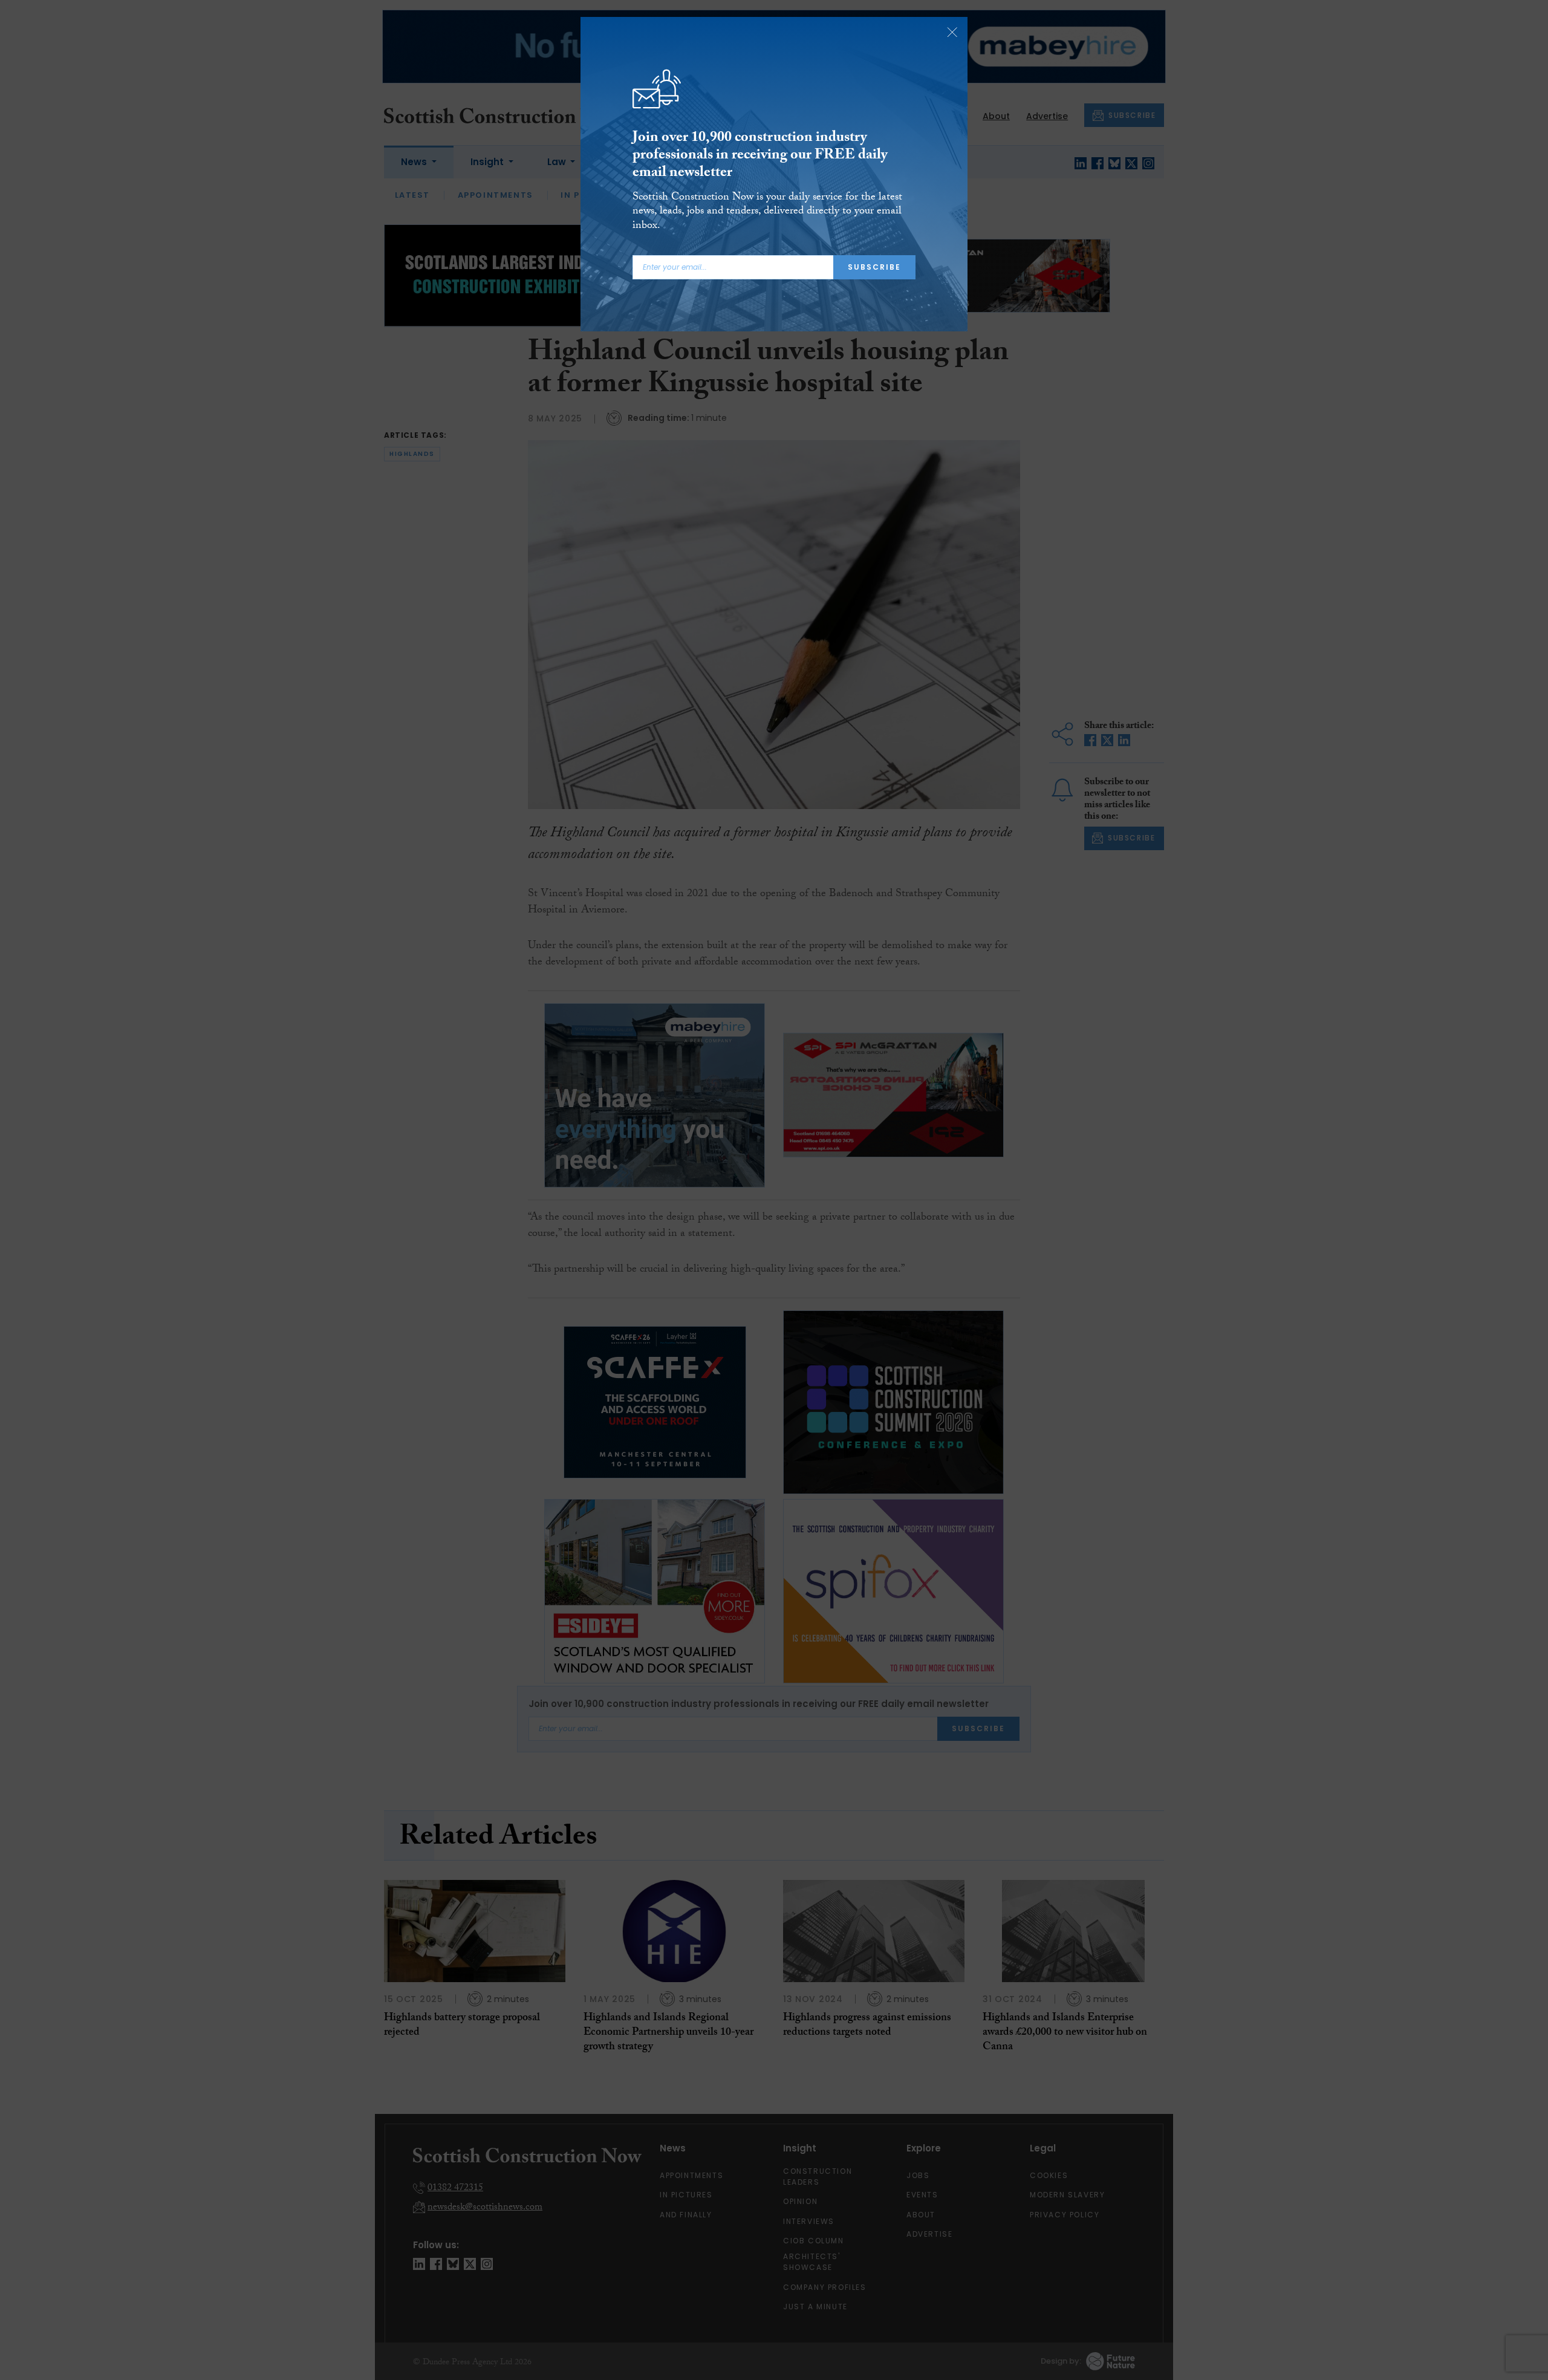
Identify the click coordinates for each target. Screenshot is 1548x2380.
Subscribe (874, 267)
